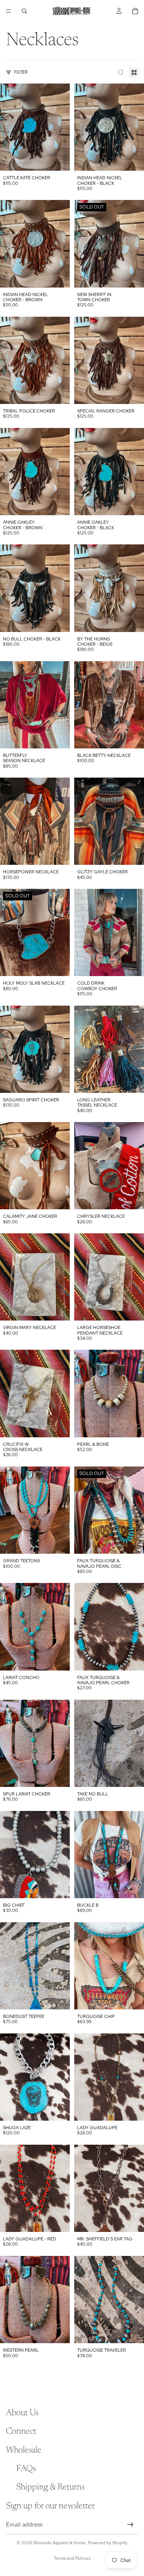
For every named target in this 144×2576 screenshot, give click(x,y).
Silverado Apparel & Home (59, 2543)
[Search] (24, 11)
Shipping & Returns (50, 2488)
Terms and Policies (72, 2558)
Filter (21, 72)
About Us (22, 2413)
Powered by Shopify (108, 2543)
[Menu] (8, 11)
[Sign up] (130, 2525)
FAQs (26, 2469)
